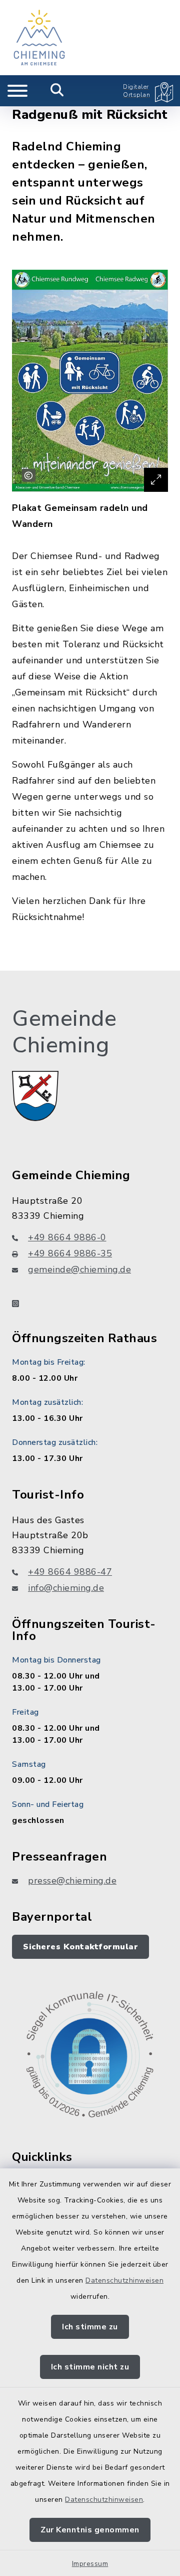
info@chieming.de (66, 1588)
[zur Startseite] (39, 38)
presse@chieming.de (72, 1881)
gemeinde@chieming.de (79, 1269)
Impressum (90, 2564)
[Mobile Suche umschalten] (57, 91)
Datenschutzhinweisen (124, 2280)
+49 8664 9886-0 (67, 1237)
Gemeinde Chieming (64, 1032)
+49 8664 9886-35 (70, 1253)
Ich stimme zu (90, 2327)
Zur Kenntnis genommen (90, 2530)
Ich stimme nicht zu (90, 2367)
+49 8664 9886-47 (70, 1572)
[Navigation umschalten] (17, 91)
